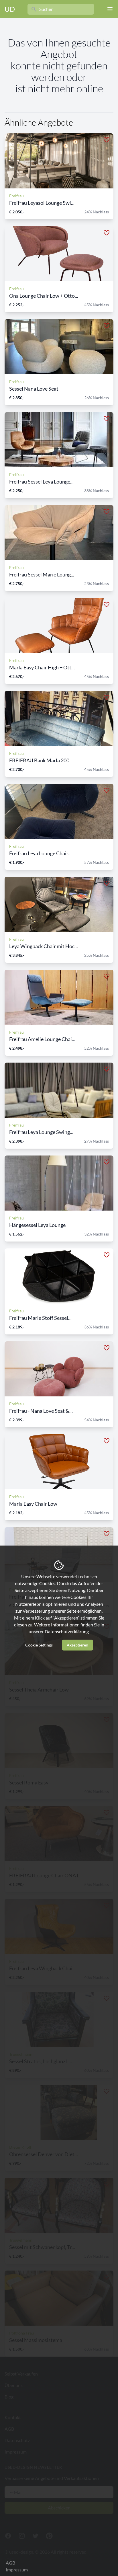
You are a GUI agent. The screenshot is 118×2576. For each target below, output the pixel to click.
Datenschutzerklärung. (67, 1631)
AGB (10, 2563)
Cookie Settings (39, 1645)
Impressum (17, 2570)
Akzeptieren (77, 1645)
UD (10, 9)
